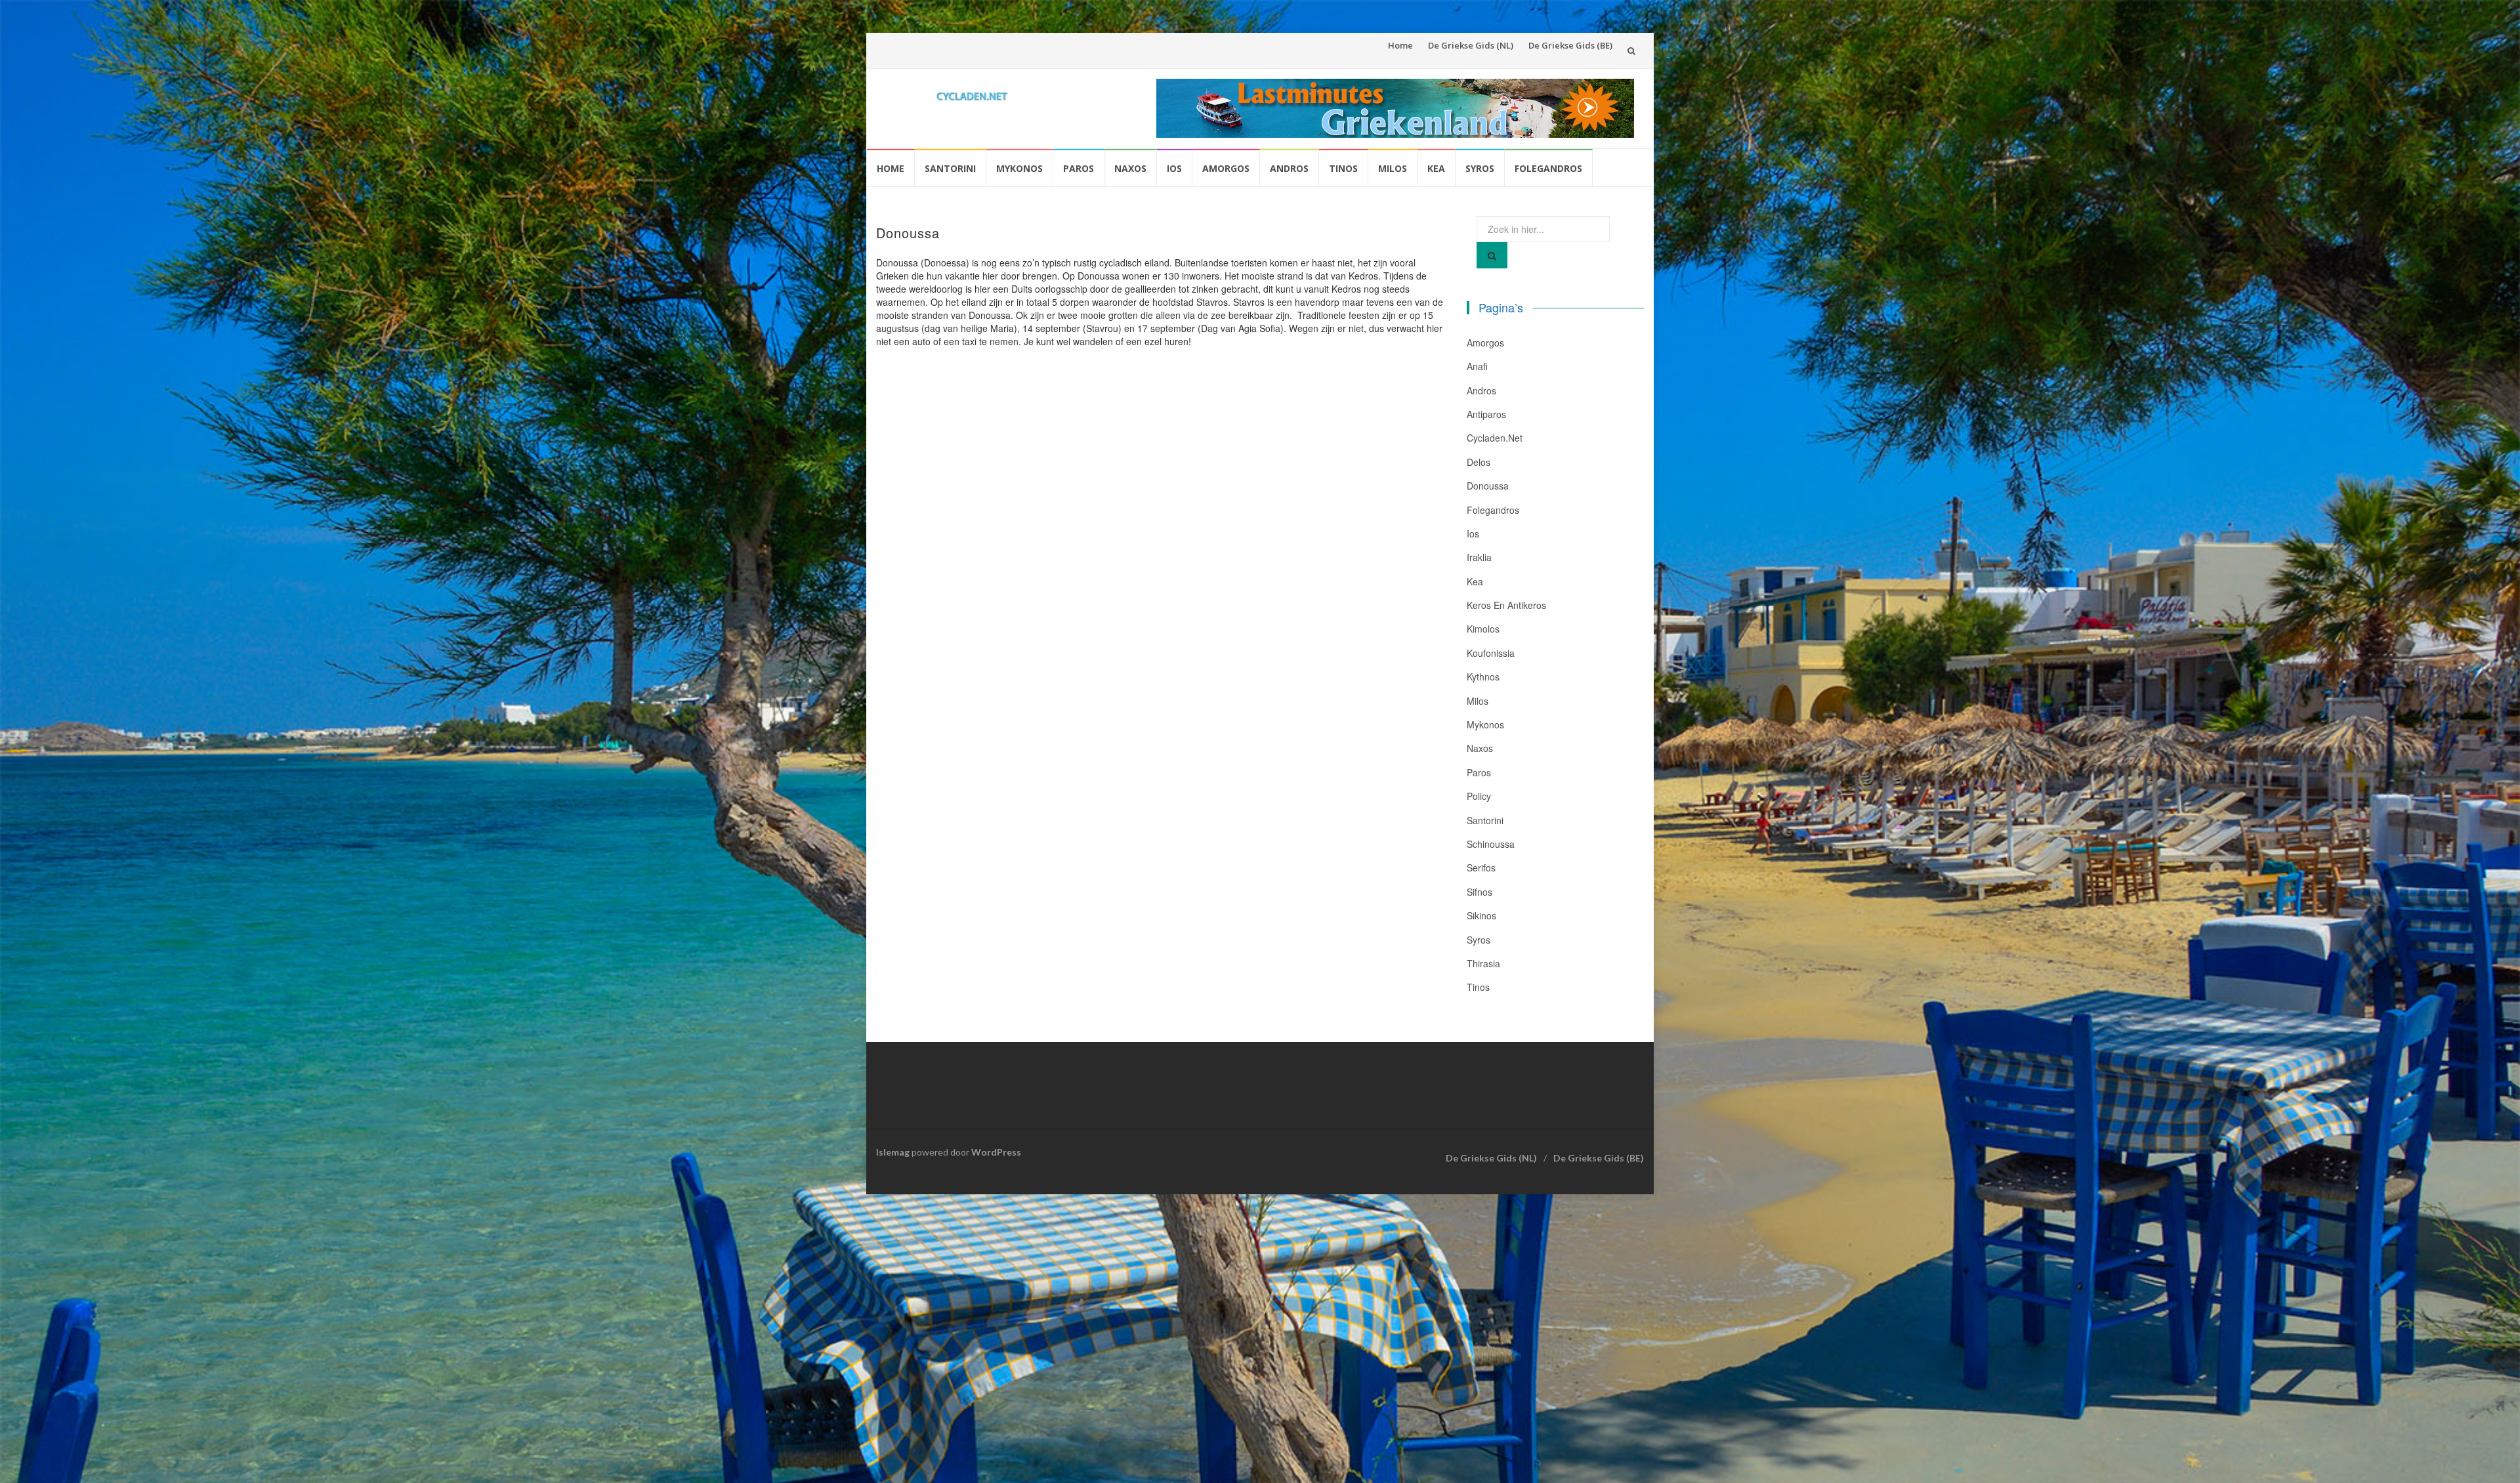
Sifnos (1480, 892)
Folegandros (1548, 168)
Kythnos (1483, 677)
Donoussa (1488, 486)
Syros (1480, 168)
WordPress (996, 1152)
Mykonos (1019, 168)
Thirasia (1483, 963)
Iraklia (1479, 557)
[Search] (1492, 255)
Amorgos (1226, 168)
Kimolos (1483, 629)
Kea (1436, 168)
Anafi (1477, 366)
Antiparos (1486, 414)
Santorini (950, 168)
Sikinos (1481, 915)
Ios (1174, 168)
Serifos (1481, 867)
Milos (1393, 168)
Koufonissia (1491, 653)
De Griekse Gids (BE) (1570, 45)
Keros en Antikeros (1506, 605)
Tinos (1343, 168)
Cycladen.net (1495, 438)
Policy (1479, 796)
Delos (1479, 462)
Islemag (893, 1152)
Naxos (1130, 168)
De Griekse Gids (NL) (1471, 45)
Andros (1289, 168)
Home (1400, 45)
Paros (1079, 168)
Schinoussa (1491, 844)
